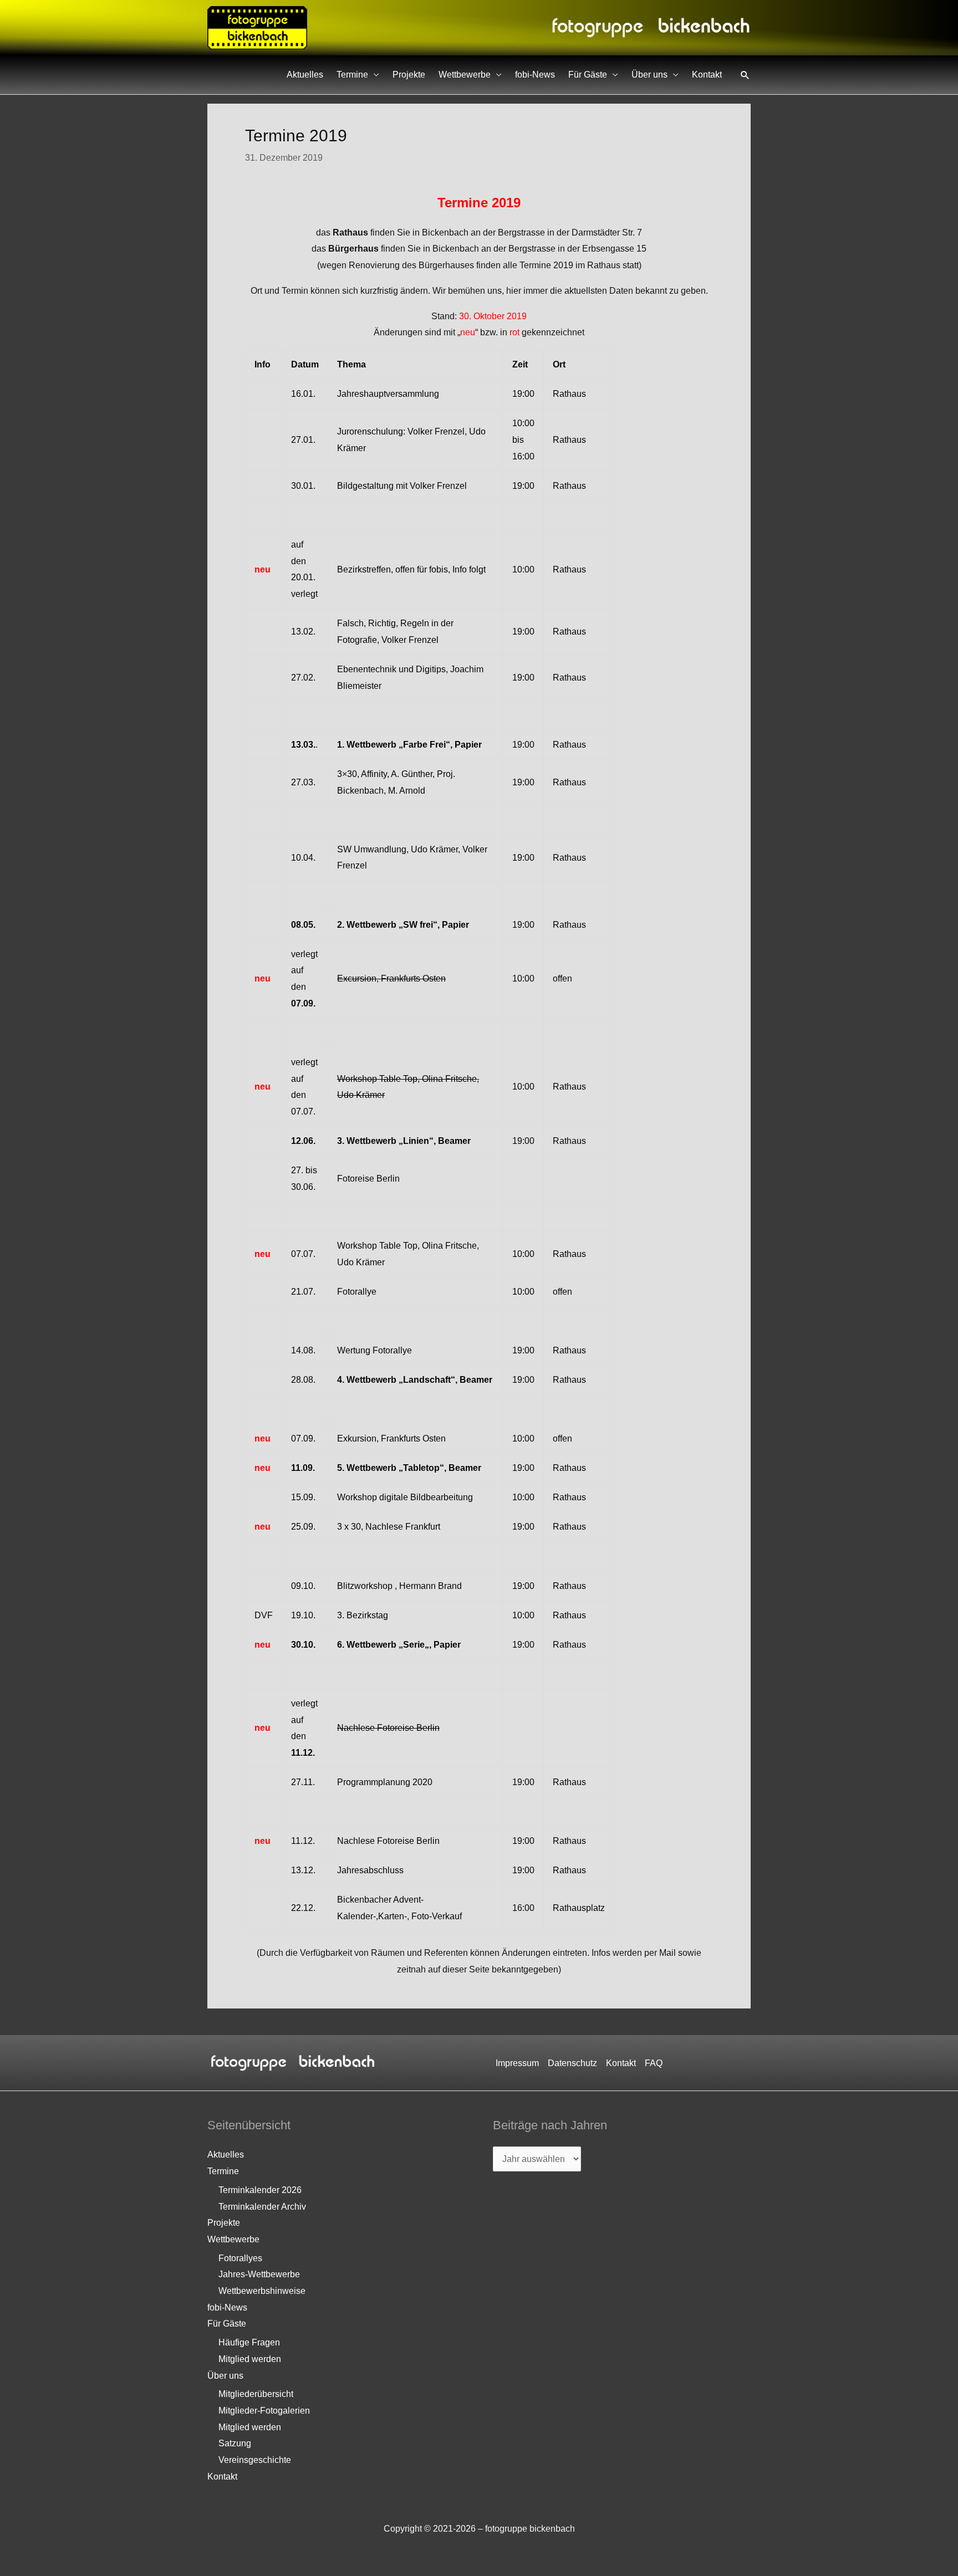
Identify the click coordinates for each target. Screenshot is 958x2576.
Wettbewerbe (465, 75)
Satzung (235, 2443)
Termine (352, 75)
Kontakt (707, 75)
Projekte (409, 75)
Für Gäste (588, 75)
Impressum (517, 2063)
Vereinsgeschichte (255, 2460)
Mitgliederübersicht (256, 2394)
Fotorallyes (240, 2258)
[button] (745, 75)
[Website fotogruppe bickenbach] (257, 27)
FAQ (654, 2063)
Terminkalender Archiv (262, 2207)
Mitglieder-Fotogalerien (264, 2411)
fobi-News (535, 75)
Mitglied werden (250, 2359)
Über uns (649, 75)
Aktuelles (305, 75)
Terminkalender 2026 (260, 2190)
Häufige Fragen (249, 2342)
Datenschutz (572, 2063)
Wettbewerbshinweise (262, 2291)
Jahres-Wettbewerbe (259, 2274)
